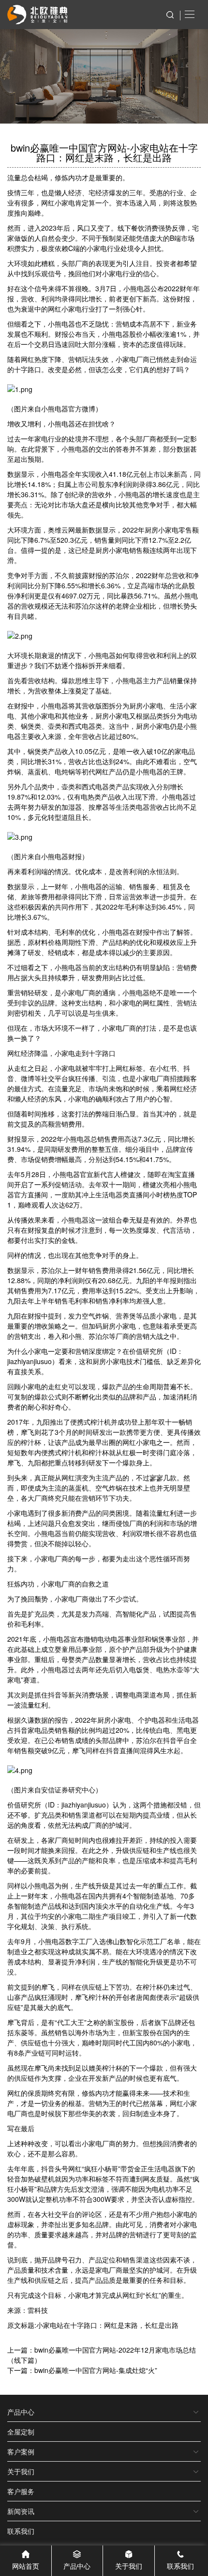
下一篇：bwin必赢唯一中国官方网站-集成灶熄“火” (82, 2370)
